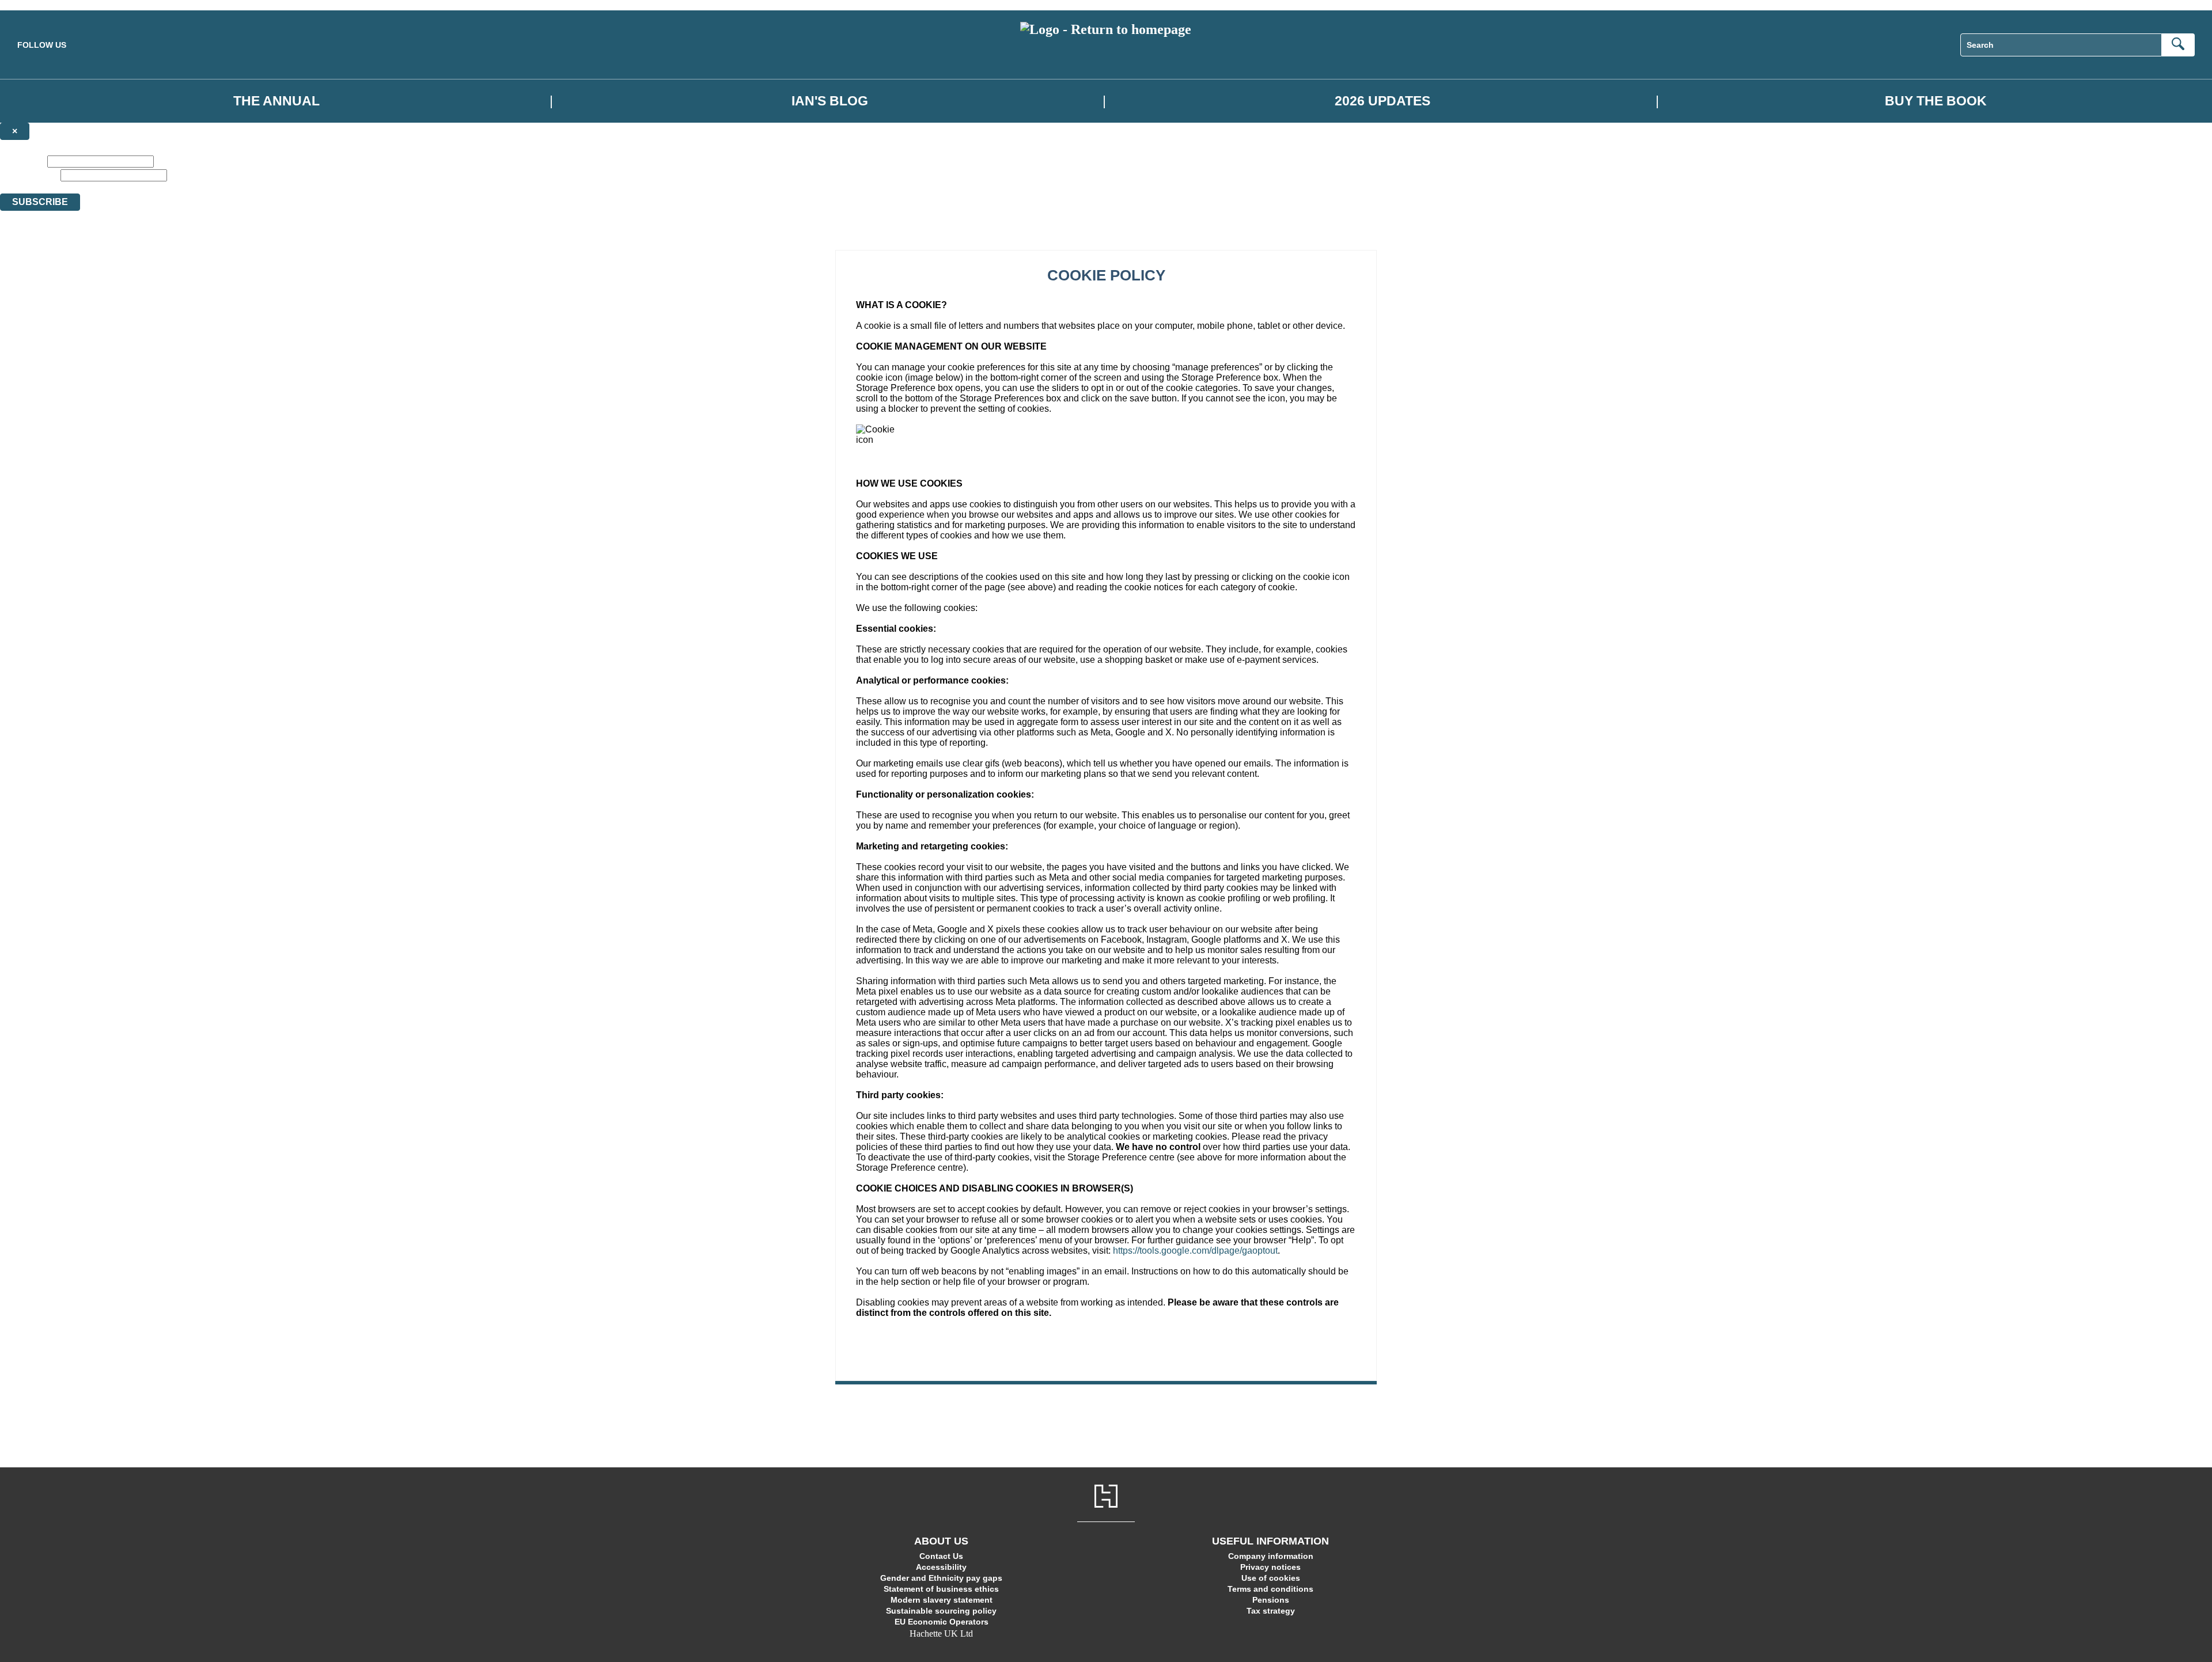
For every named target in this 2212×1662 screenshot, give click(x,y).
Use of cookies (1271, 1578)
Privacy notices (1270, 1567)
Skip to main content (37, 5)
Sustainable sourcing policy (941, 1611)
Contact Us (941, 1556)
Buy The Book (1936, 101)
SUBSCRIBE (40, 202)
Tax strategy (1271, 1611)
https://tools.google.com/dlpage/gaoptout (1195, 1251)
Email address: (29, 175)
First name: (22, 161)
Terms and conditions (1270, 1589)
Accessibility (941, 1567)
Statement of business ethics (941, 1589)
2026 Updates (1382, 101)
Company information (1271, 1556)
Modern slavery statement (942, 1600)
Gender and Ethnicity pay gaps (941, 1578)
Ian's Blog (830, 101)
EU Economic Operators (942, 1622)
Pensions (1271, 1600)
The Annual (276, 101)
